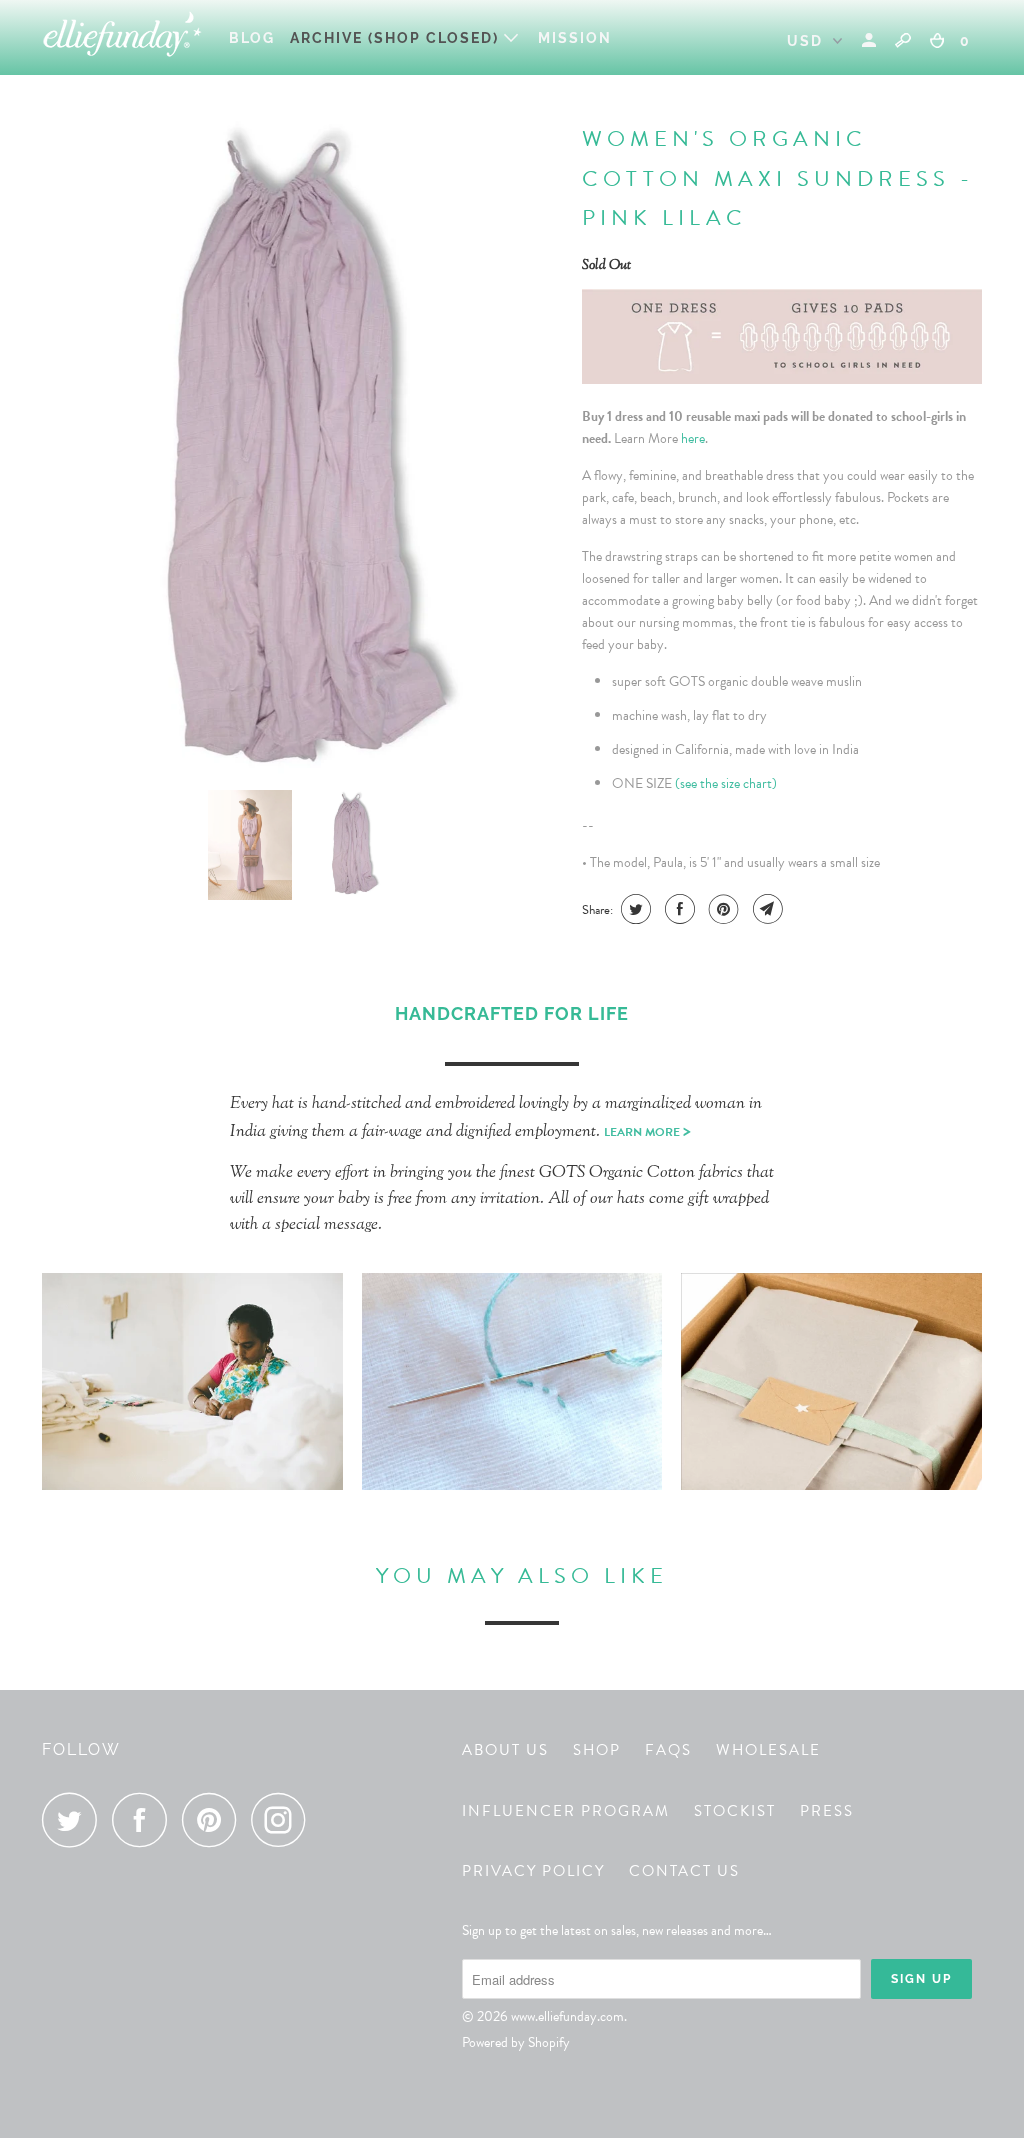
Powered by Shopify (516, 2042)
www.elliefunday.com (567, 2016)
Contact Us (684, 1871)
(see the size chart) (726, 783)
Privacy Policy (533, 1871)
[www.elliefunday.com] (122, 37)
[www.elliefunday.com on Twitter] (75, 1819)
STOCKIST (735, 1811)
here (693, 438)
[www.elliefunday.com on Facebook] (145, 1819)
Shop (597, 1750)
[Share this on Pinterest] (721, 909)
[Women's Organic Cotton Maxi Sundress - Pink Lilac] (302, 445)
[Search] (902, 40)
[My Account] (871, 40)
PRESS (827, 1811)
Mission (575, 38)
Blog (252, 38)
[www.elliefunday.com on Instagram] (284, 1819)
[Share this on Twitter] (633, 909)
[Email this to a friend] (765, 909)
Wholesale (768, 1750)
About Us (505, 1750)
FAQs (668, 1750)
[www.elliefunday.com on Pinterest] (214, 1819)
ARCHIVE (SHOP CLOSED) (397, 38)
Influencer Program (566, 1811)
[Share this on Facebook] (677, 909)
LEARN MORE (647, 1132)
